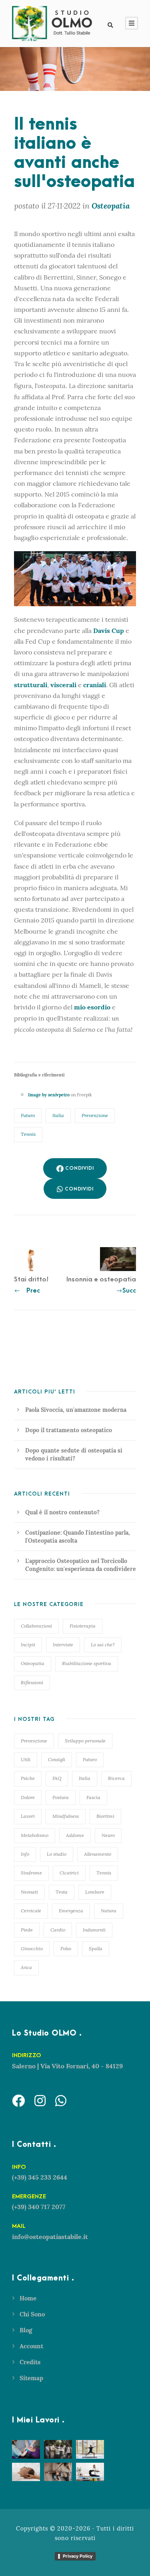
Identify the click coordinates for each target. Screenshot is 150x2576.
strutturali (31, 685)
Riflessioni (32, 1682)
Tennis (28, 1134)
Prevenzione (95, 1115)
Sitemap (31, 2378)
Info (25, 1854)
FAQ (57, 1778)
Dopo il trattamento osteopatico (69, 1430)
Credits (30, 2362)
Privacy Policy (78, 2556)
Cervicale (31, 1911)
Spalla (96, 1948)
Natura (109, 1911)
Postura (61, 1797)
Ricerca (116, 1778)
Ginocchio (32, 1948)
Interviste (63, 1645)
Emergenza (71, 1911)
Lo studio (57, 1854)
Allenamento (98, 1854)
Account (31, 2346)
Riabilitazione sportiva (87, 1663)
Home (28, 2298)
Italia (58, 1115)
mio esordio (92, 1007)
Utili (26, 1759)
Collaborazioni (36, 1626)
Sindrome (31, 1873)
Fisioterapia (83, 1626)
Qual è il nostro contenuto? (62, 1512)
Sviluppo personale (85, 1741)
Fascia (93, 1797)
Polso (66, 1948)
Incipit (28, 1645)
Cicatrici (69, 1873)
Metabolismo (35, 1835)
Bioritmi (105, 1816)
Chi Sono (32, 2314)
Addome (75, 1835)
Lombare (95, 1892)
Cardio (58, 1930)
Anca (26, 1967)
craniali (95, 685)
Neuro (108, 1835)
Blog (26, 2330)
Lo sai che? (103, 1645)
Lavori (28, 1816)
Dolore (28, 1797)
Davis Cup (109, 631)
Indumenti (94, 1930)
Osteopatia (33, 1663)
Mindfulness (66, 1816)
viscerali (64, 685)
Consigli (57, 1759)
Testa (62, 1892)
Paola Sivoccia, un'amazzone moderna (76, 1410)
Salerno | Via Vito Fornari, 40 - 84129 (67, 2066)
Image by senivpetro (49, 1095)
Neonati (29, 1892)
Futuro (28, 1115)
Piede (27, 1930)
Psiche (28, 1778)
